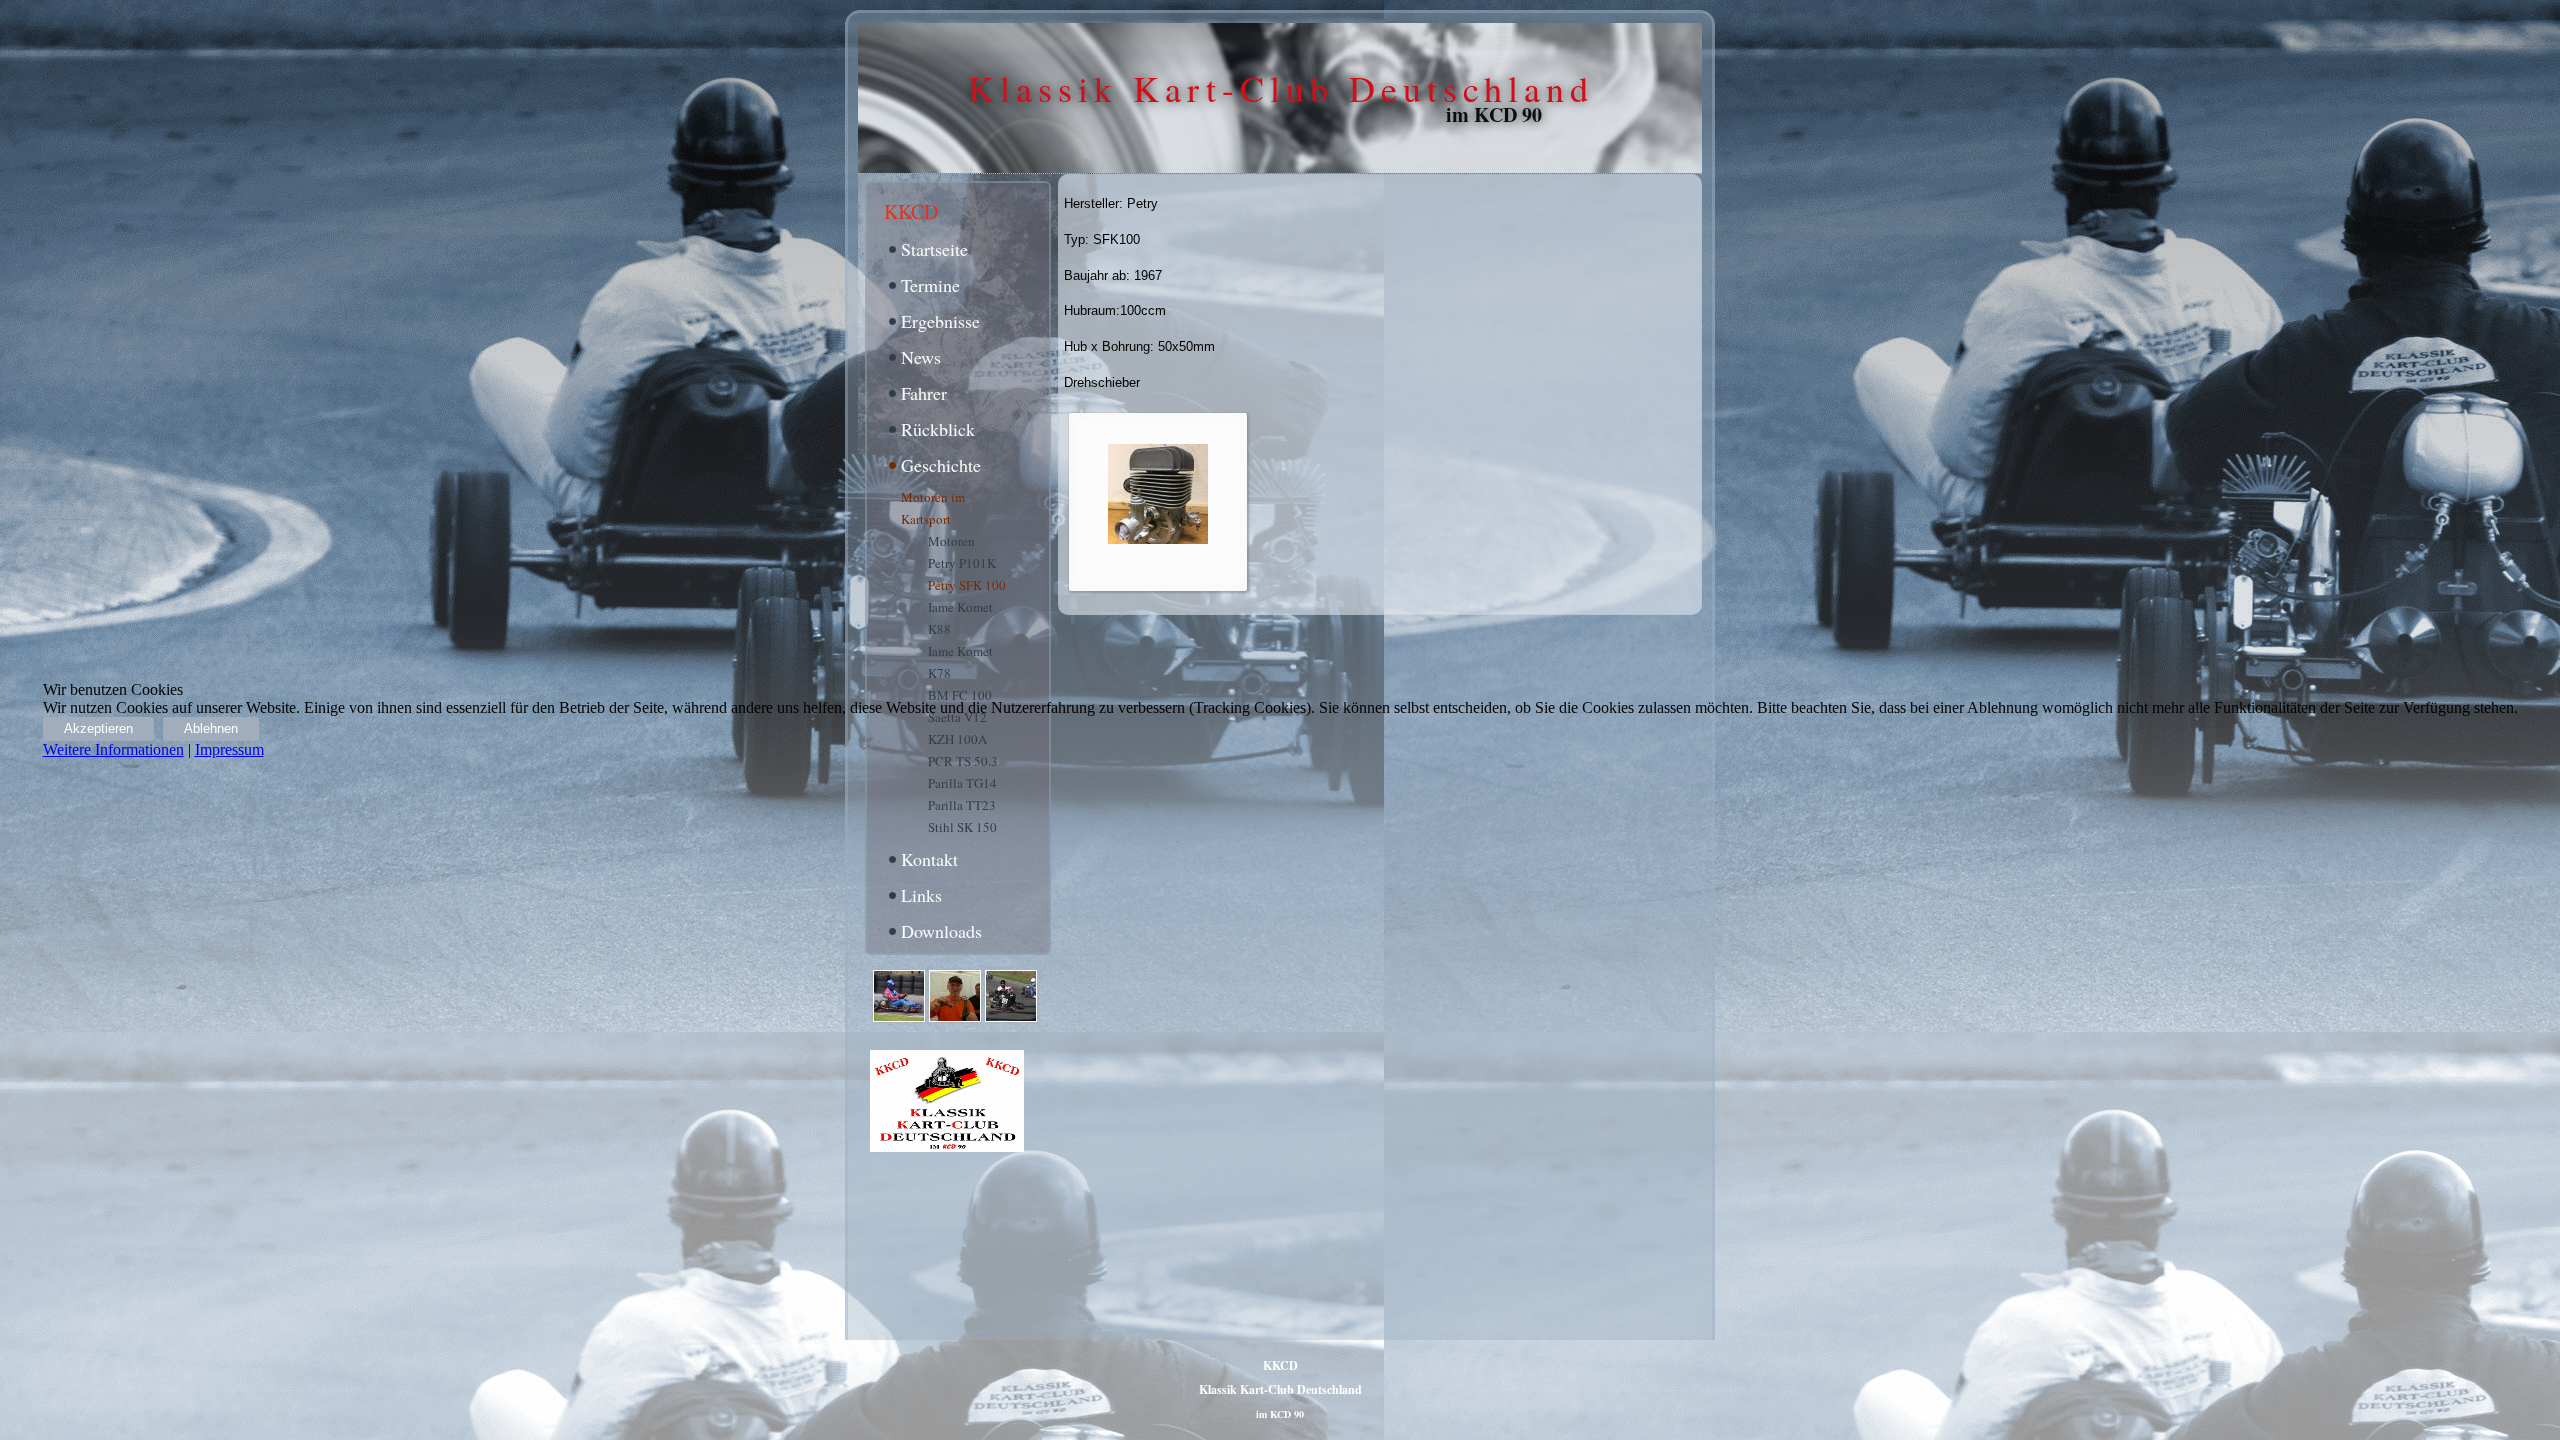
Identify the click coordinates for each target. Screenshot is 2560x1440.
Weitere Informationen (113, 749)
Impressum (229, 749)
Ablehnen (211, 728)
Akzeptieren (98, 728)
